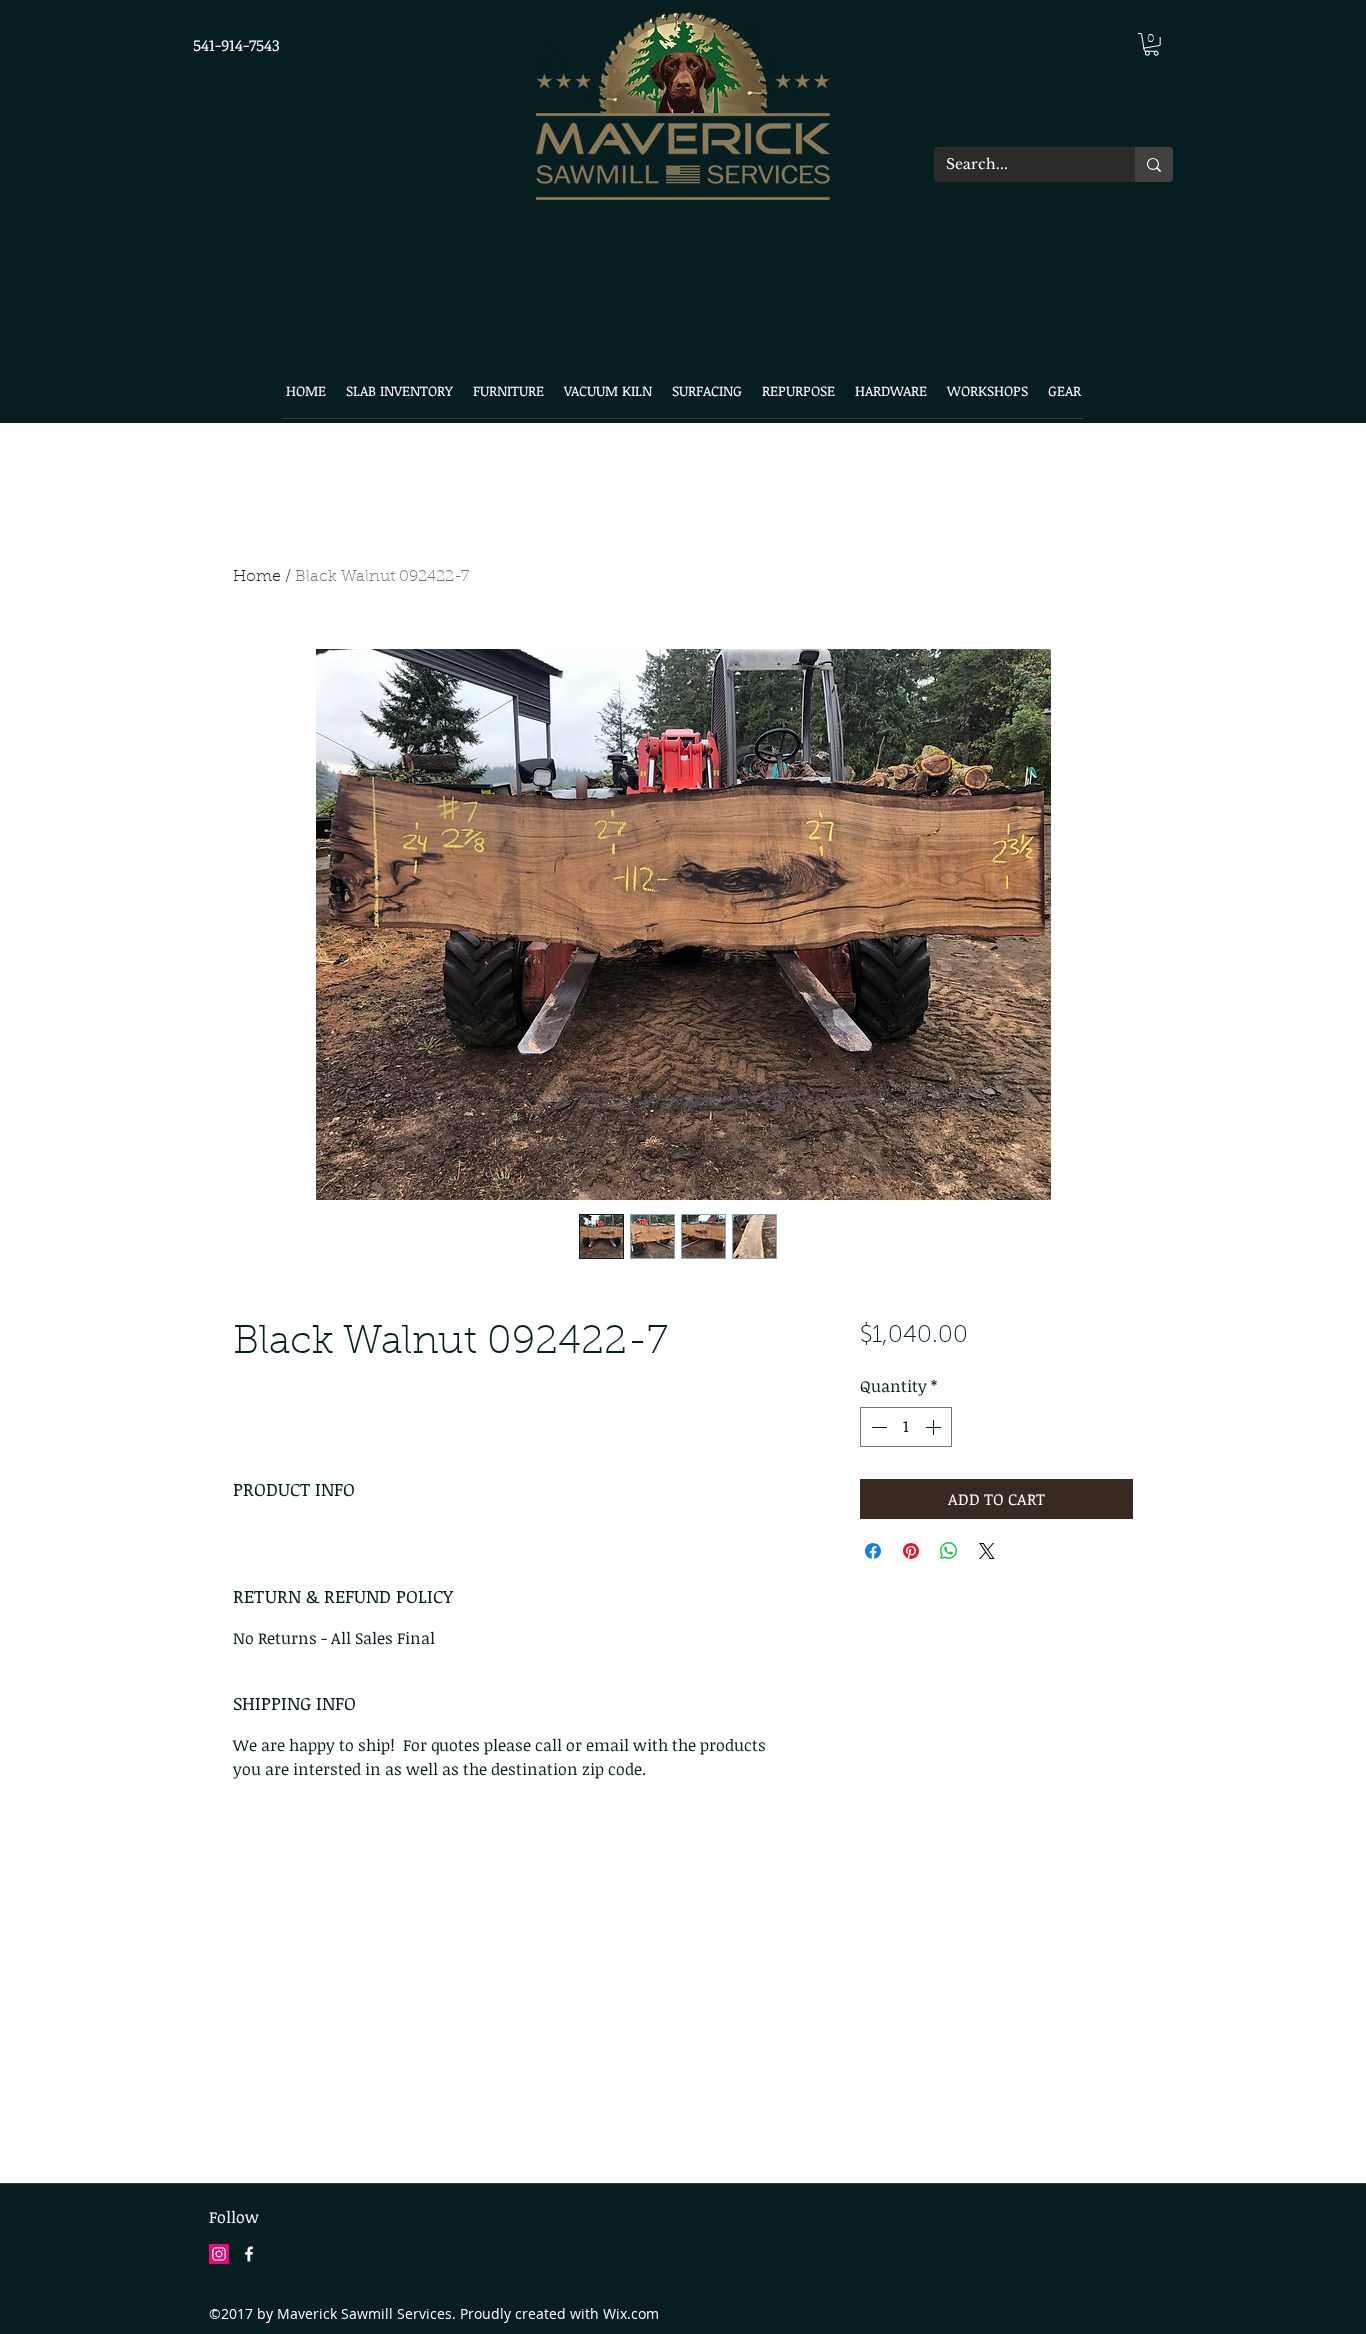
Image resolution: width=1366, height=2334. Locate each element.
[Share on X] (987, 1551)
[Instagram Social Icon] (219, 2254)
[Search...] (1154, 164)
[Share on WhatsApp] (949, 1551)
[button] (1151, 44)
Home (257, 577)
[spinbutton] (906, 1427)
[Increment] (935, 1427)
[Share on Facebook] (873, 1551)
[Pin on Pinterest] (911, 1551)
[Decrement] (877, 1427)
